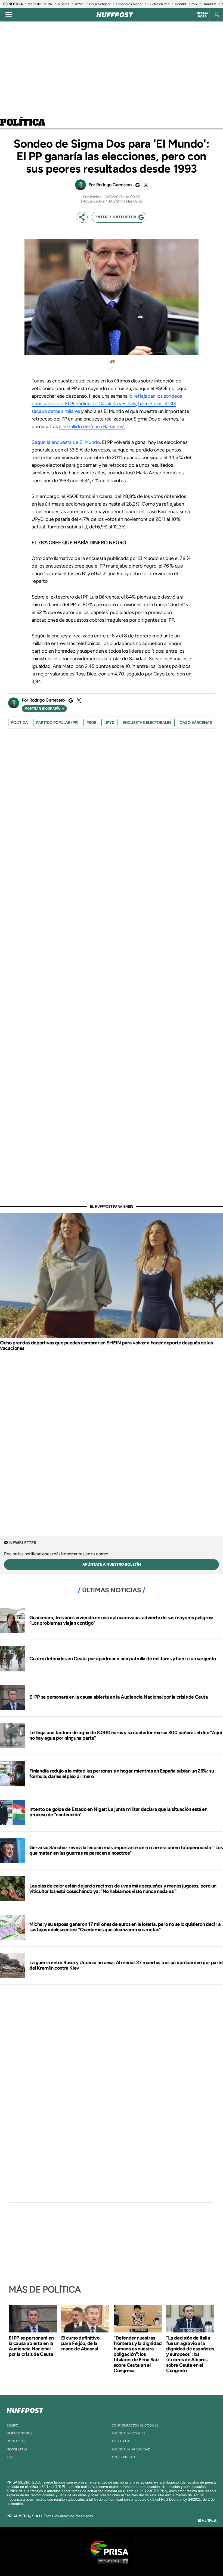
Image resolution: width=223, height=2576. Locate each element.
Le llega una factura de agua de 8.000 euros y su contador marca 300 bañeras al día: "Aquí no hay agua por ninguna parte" (126, 1735)
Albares (63, 4)
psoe (91, 723)
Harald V (209, 4)
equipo (12, 2425)
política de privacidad (131, 2449)
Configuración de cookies (135, 2425)
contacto (16, 2441)
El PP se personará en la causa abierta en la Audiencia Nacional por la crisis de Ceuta (119, 1697)
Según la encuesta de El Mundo (66, 442)
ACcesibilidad (123, 2457)
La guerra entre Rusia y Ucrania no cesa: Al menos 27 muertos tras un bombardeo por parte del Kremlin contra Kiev (126, 1965)
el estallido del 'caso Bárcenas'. (92, 426)
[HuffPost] (25, 2409)
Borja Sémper (100, 4)
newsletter (17, 2449)
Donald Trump (186, 4)
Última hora (202, 15)
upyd (109, 723)
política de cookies (128, 2433)
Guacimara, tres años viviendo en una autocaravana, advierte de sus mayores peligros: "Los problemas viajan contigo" (121, 1620)
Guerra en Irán (159, 4)
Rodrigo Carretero (114, 185)
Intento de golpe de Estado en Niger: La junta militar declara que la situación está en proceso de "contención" (118, 1812)
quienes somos (19, 2433)
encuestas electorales (147, 723)
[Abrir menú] (9, 15)
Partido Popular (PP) (57, 723)
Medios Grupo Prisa (112, 2561)
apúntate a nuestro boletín (112, 1564)
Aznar (79, 4)
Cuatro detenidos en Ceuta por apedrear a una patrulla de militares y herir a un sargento (123, 1659)
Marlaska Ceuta (40, 4)
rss (10, 2457)
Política (23, 123)
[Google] (137, 185)
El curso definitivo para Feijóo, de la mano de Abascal (80, 2343)
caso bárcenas (196, 723)
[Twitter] (145, 185)
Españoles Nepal (129, 4)
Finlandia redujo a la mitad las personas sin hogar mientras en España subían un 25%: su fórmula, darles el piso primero (122, 1774)
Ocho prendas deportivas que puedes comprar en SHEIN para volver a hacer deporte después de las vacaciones (106, 1345)
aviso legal (121, 2441)
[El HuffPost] (115, 15)
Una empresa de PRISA (112, 2548)
